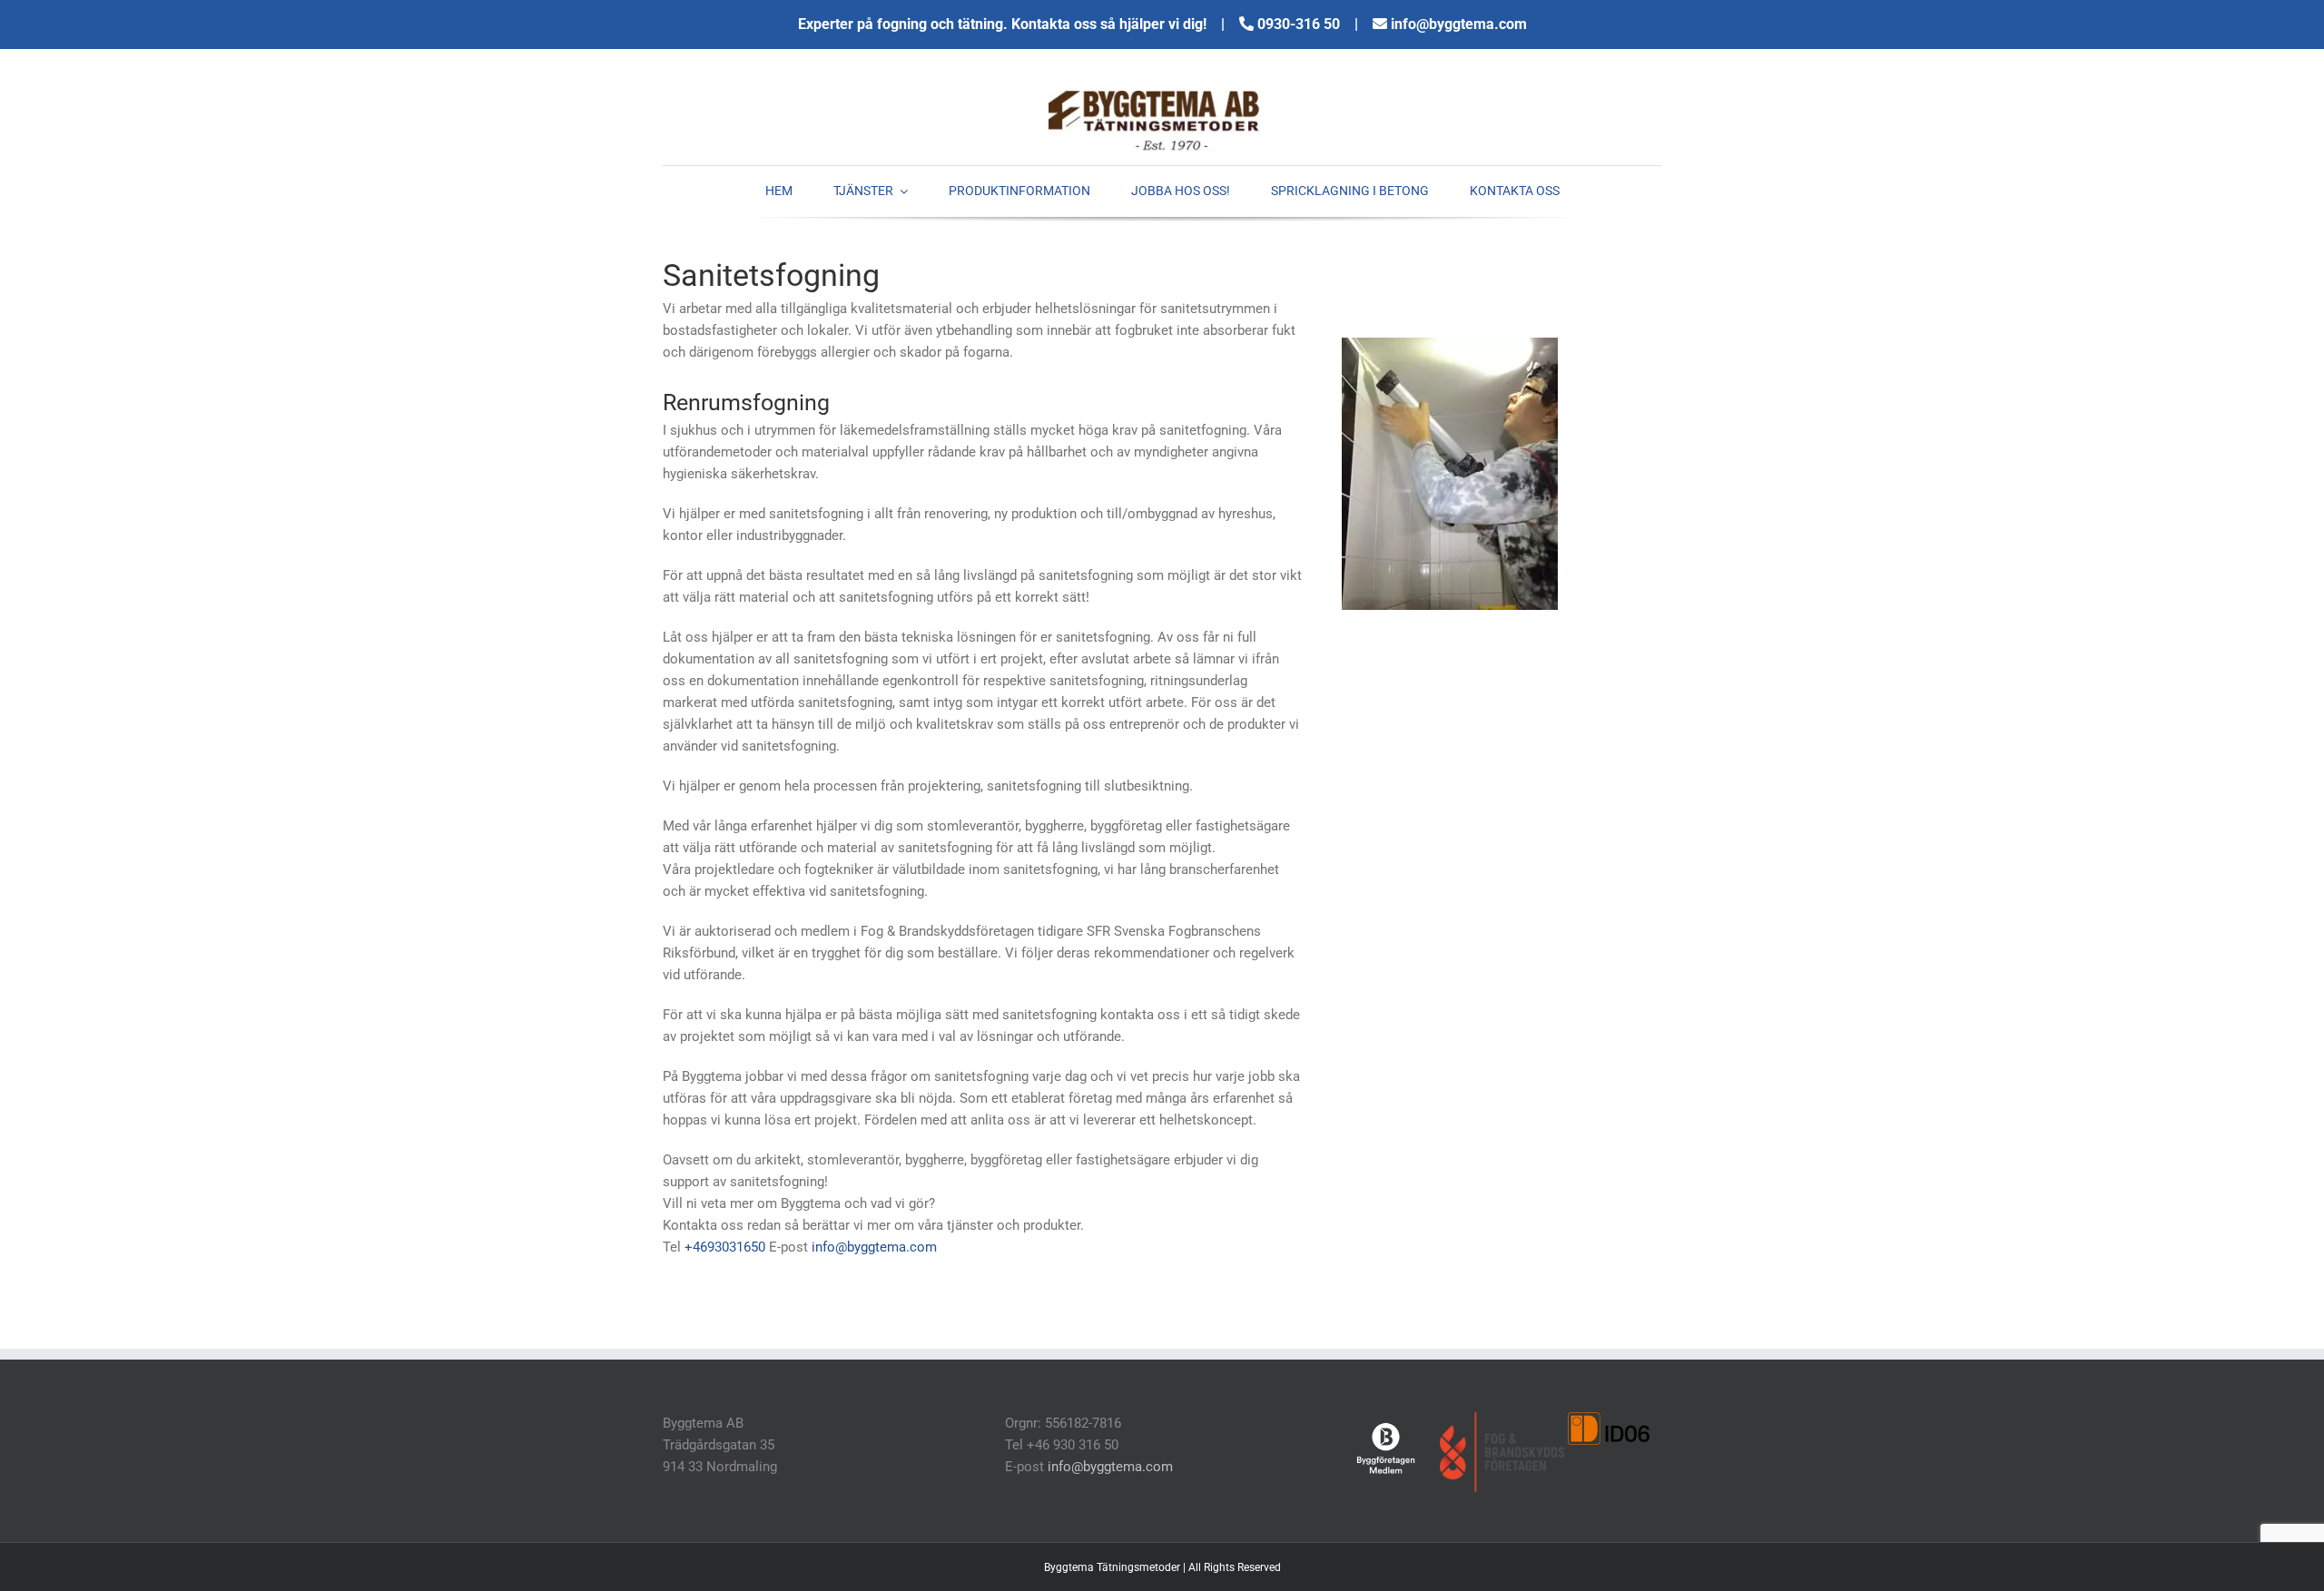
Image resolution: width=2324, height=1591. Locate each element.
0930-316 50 (1300, 24)
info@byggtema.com (1459, 24)
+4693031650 (725, 1247)
